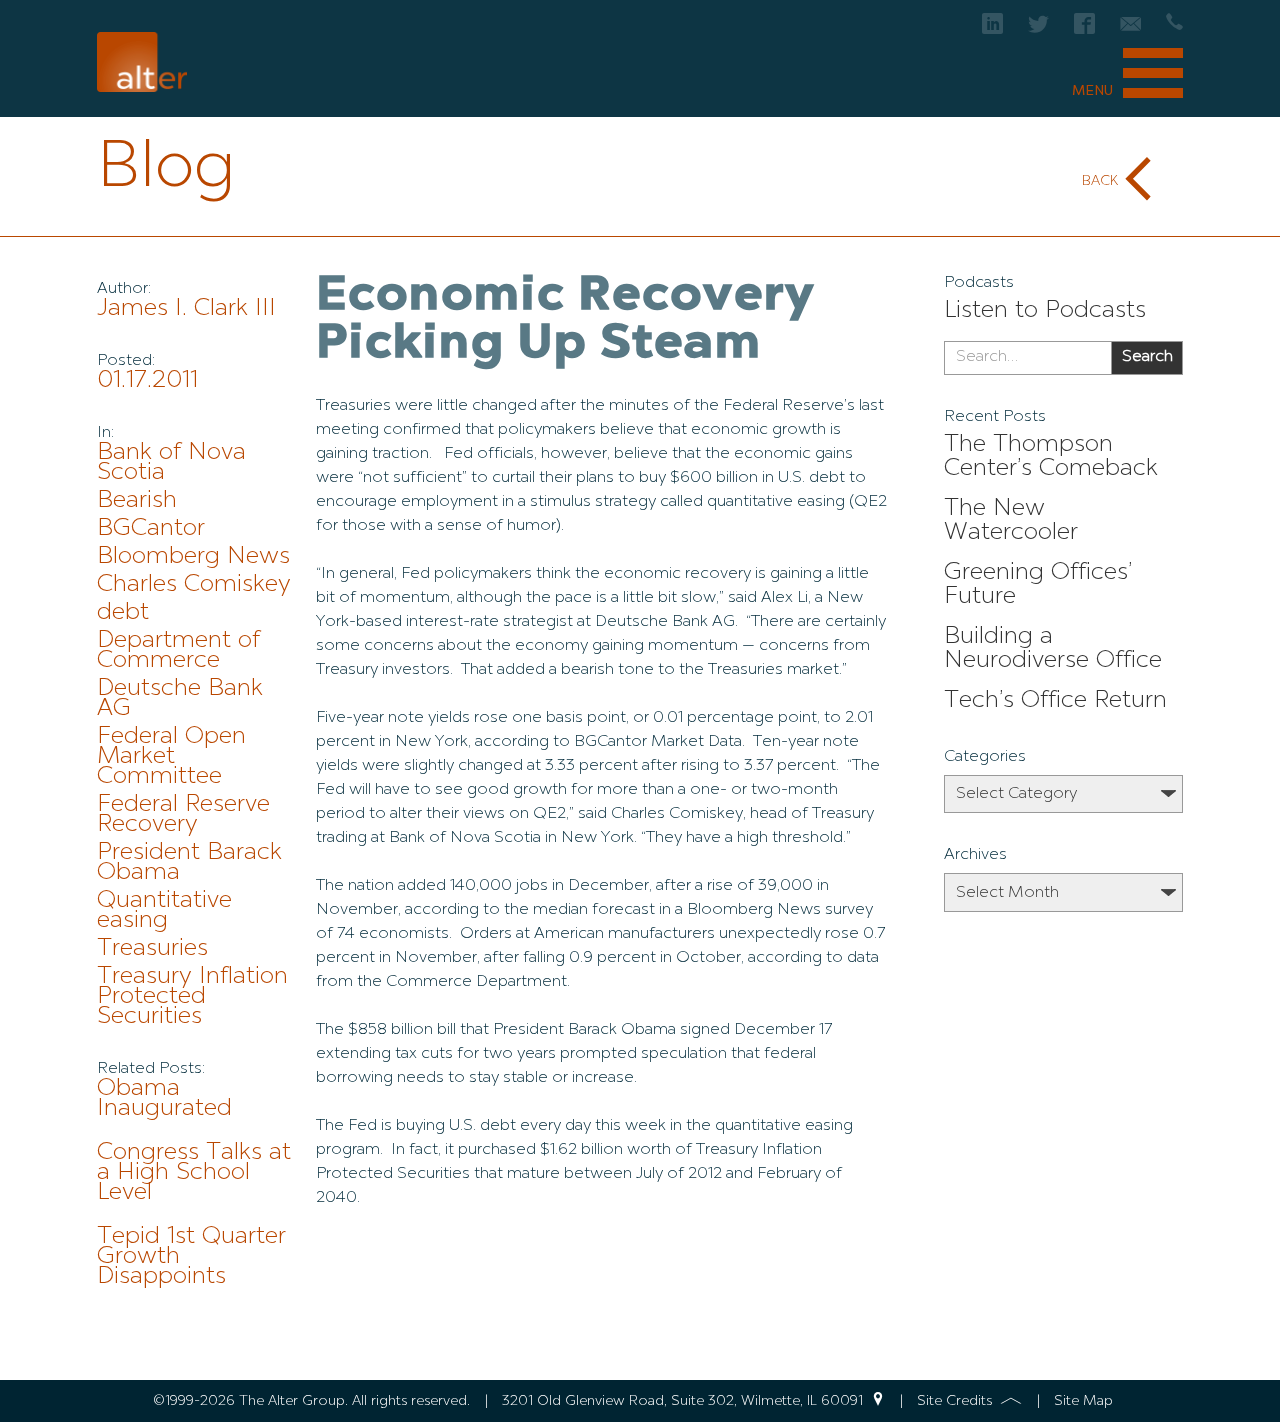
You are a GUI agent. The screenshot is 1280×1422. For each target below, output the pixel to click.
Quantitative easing (164, 911)
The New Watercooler (1011, 521)
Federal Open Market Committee (171, 757)
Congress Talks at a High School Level (194, 1173)
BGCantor (151, 529)
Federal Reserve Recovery (183, 815)
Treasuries (152, 949)
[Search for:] (1027, 358)
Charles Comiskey (194, 585)
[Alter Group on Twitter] (1038, 29)
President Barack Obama (189, 863)
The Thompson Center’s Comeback (1051, 457)
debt (123, 613)
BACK (1100, 181)
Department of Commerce (178, 651)
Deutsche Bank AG (180, 699)
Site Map (1083, 1401)
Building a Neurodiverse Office (1053, 649)
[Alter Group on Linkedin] (992, 29)
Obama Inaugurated (164, 1099)
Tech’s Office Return (1055, 701)
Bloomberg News (193, 557)
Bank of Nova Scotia (171, 463)
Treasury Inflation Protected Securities (192, 997)
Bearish (137, 501)
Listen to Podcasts (1045, 311)
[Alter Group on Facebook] (1084, 29)
